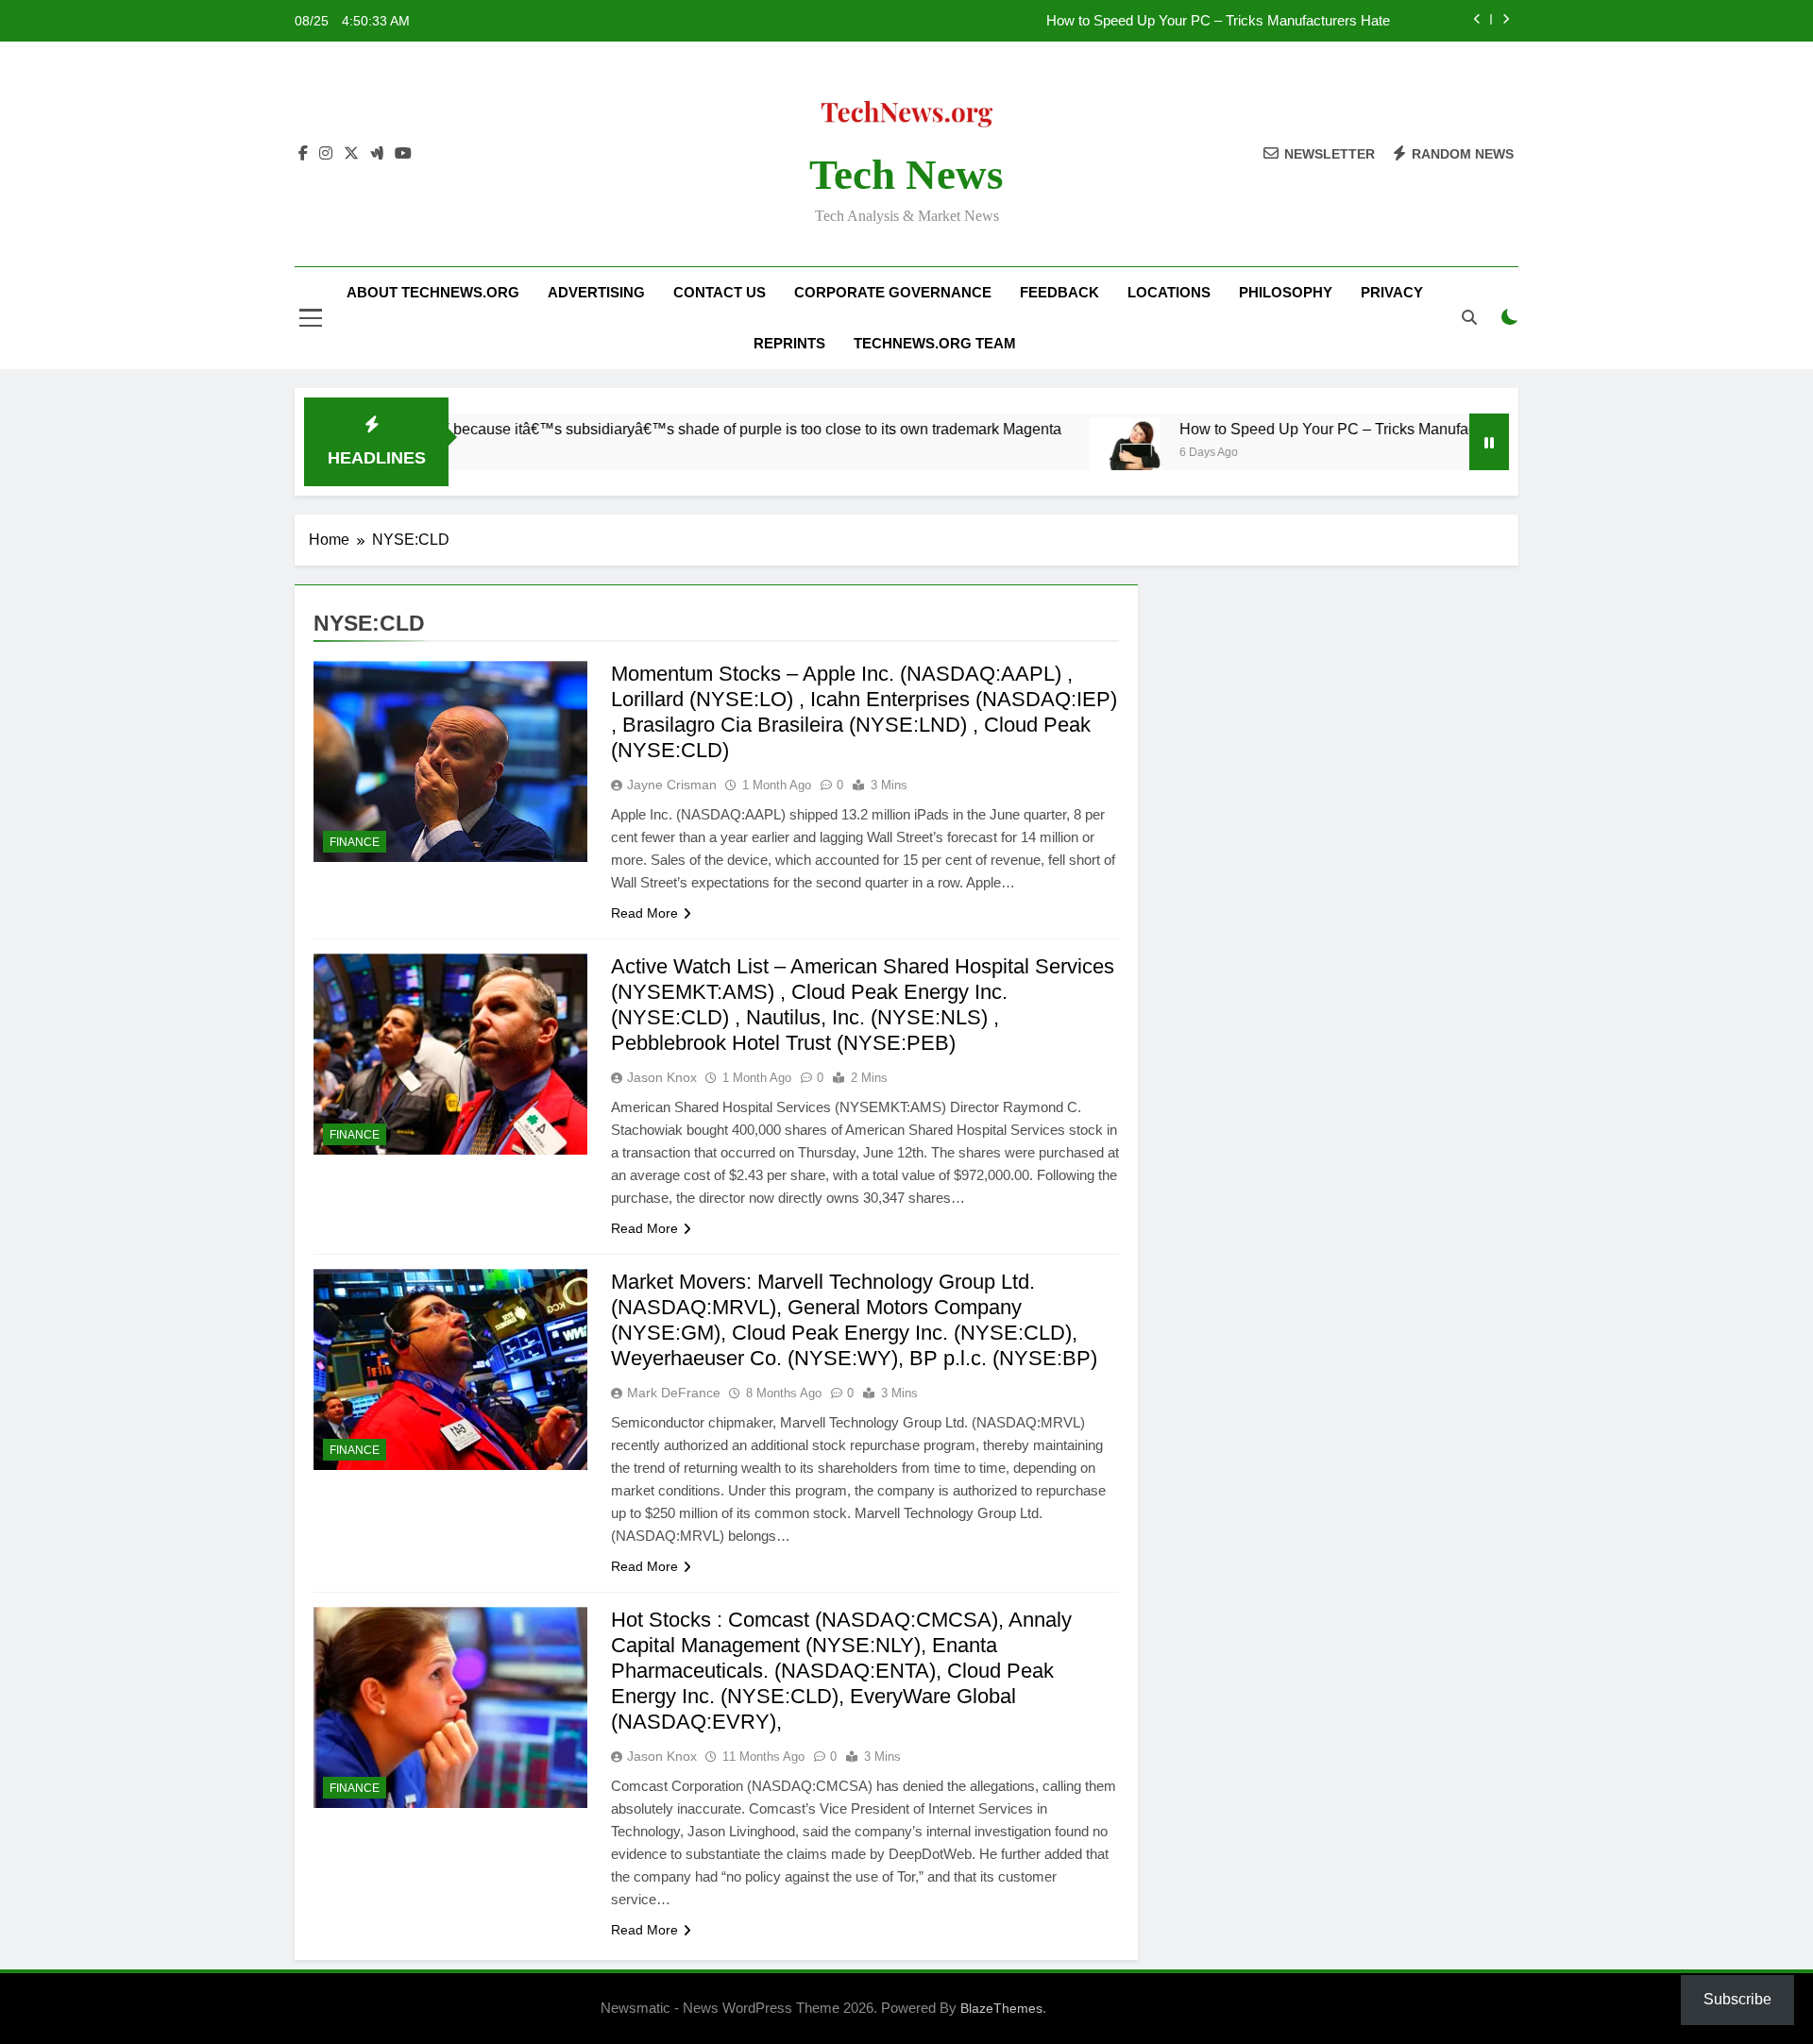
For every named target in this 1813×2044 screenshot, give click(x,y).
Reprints (789, 343)
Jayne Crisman (672, 785)
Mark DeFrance (674, 1393)
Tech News (906, 175)
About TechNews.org (433, 292)
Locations (1169, 292)
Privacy (1392, 292)
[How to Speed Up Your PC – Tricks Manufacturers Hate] (1051, 454)
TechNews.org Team (935, 343)
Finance (355, 842)
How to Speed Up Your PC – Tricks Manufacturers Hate (1218, 21)
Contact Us (720, 292)
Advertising (596, 292)
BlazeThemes (1001, 2008)
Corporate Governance (893, 292)
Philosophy (1286, 292)
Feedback (1059, 292)
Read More (644, 913)
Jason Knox (662, 1077)
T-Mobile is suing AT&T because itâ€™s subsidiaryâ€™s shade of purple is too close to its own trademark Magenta (604, 429)
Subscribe (1737, 1999)
